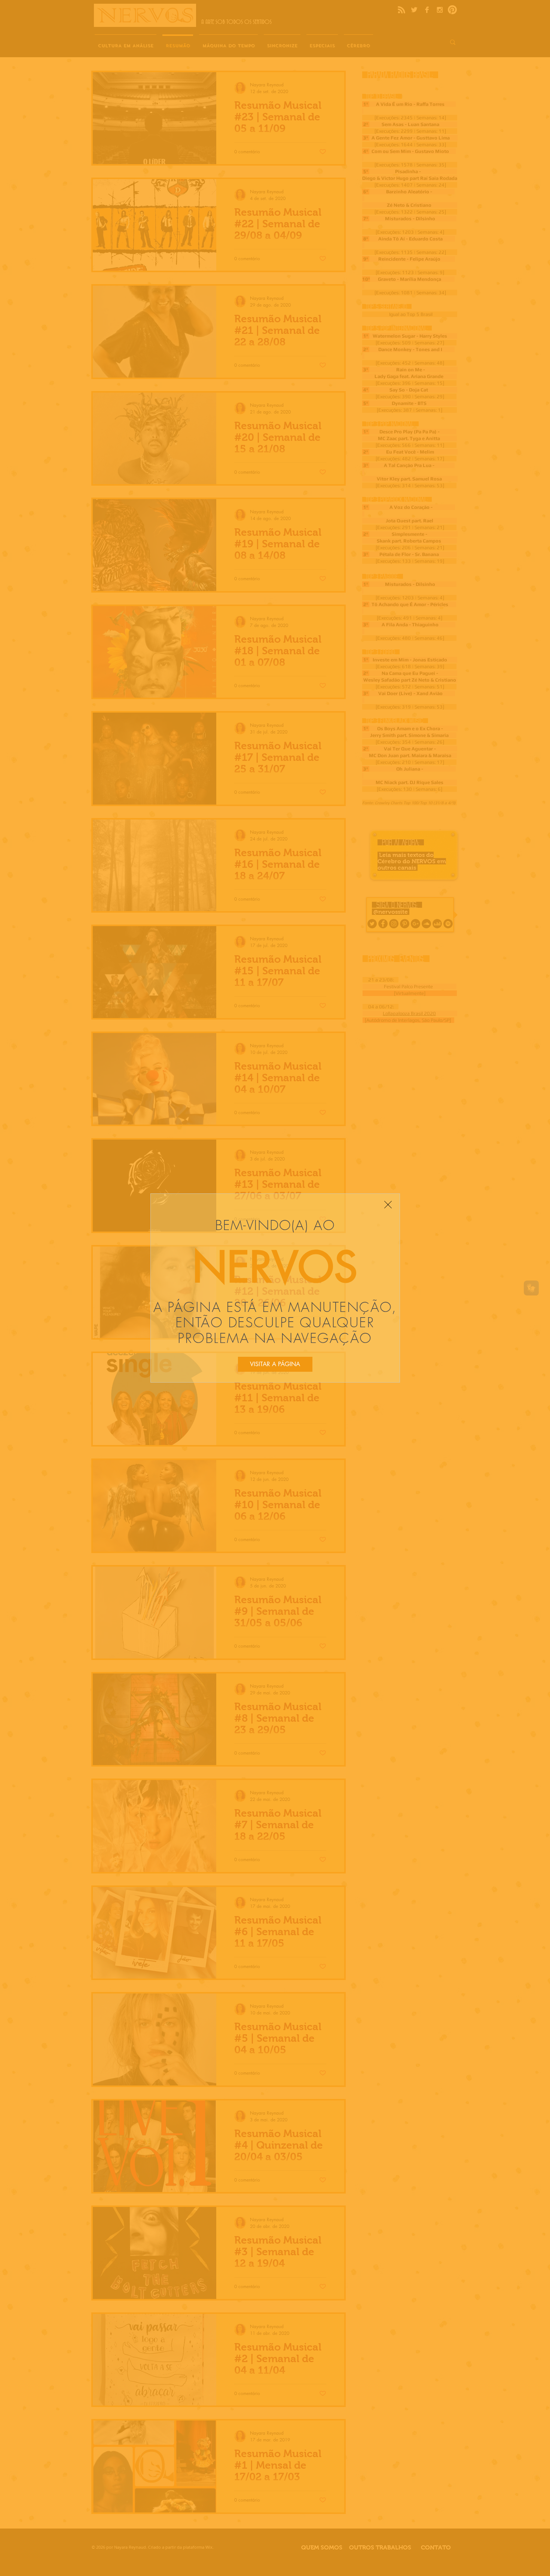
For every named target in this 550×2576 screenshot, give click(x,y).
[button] (388, 1205)
